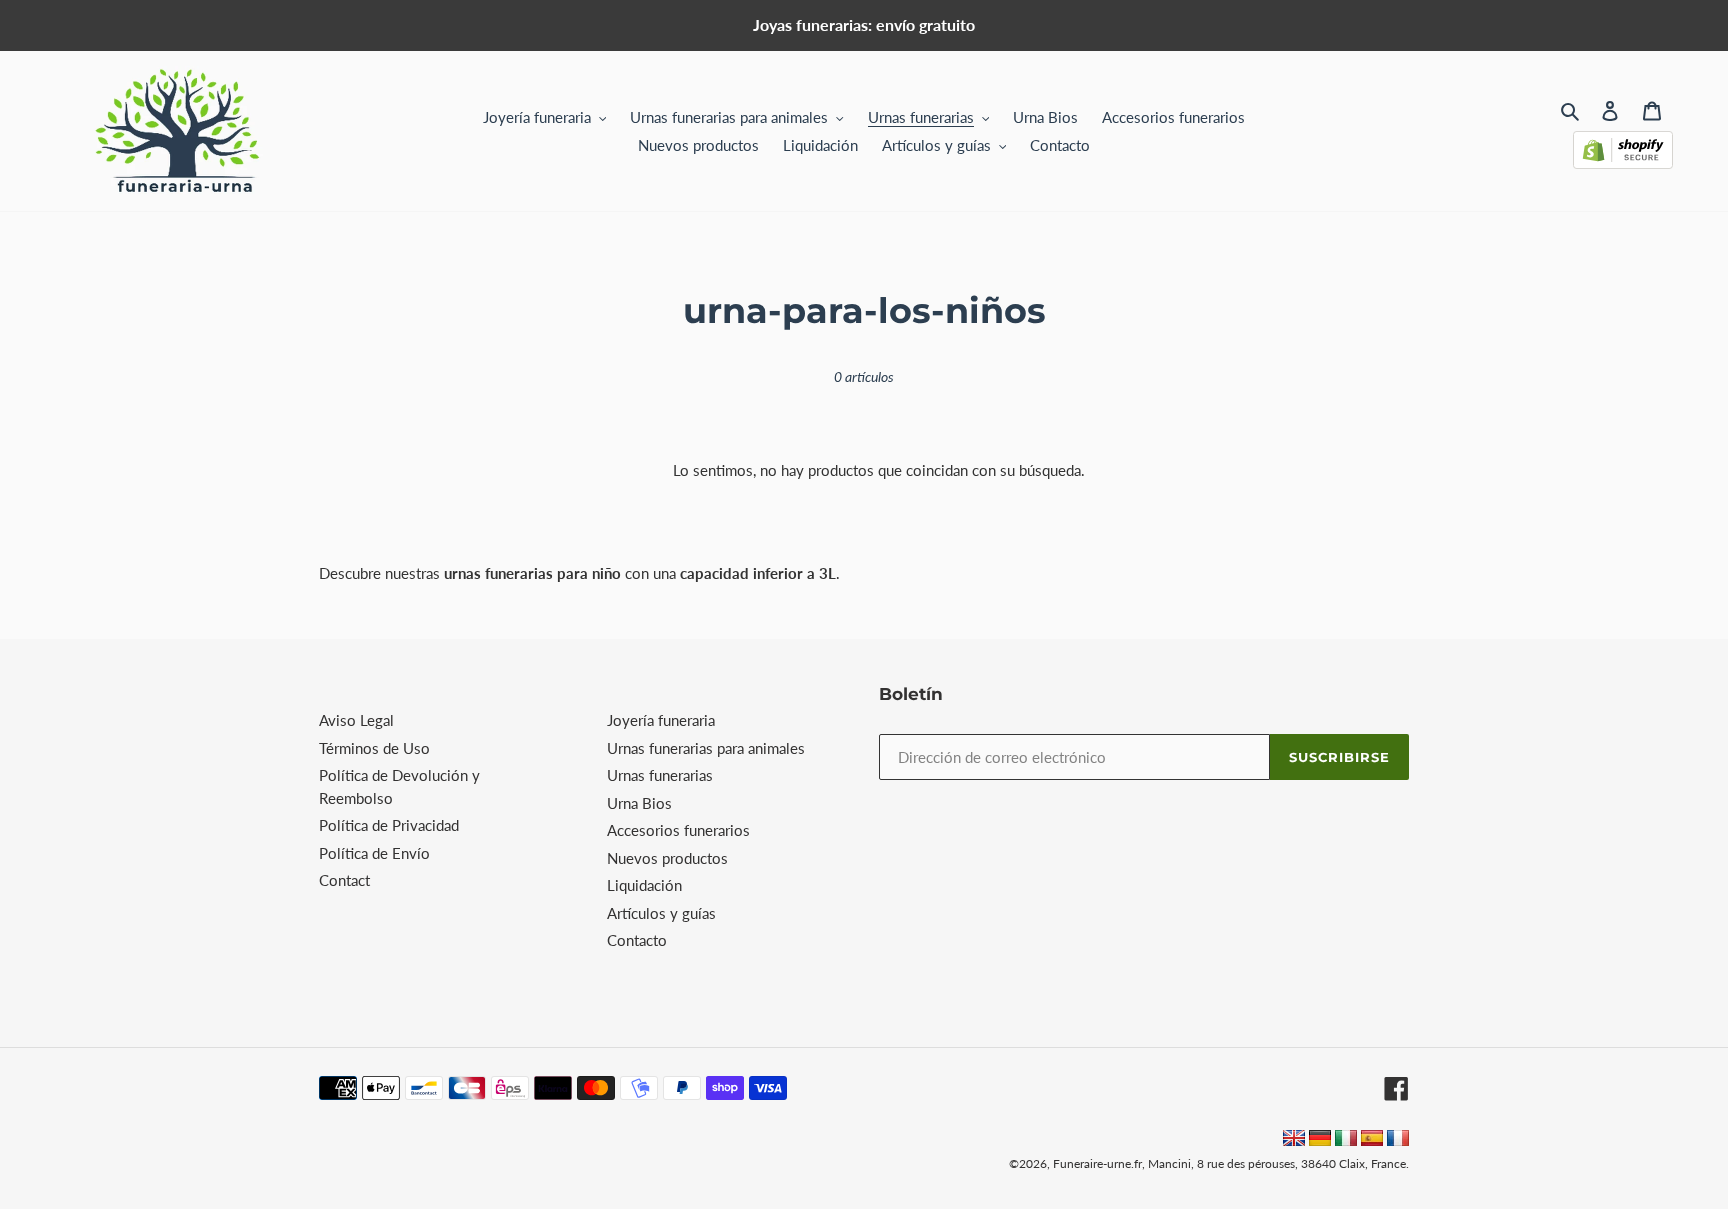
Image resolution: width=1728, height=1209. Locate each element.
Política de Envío (374, 853)
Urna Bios (639, 803)
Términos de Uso (374, 748)
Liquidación (644, 885)
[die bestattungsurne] (1320, 1140)
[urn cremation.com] (1294, 1140)
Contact (344, 880)
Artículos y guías (661, 913)
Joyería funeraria (661, 720)
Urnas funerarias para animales (706, 748)
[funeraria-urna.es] (1374, 1140)
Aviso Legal (356, 720)
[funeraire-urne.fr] (1398, 1140)
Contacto (637, 940)
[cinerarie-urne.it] (1346, 1140)
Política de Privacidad (389, 825)
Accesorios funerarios (678, 830)
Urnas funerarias (660, 775)
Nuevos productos (667, 858)
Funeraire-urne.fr (1097, 1163)
